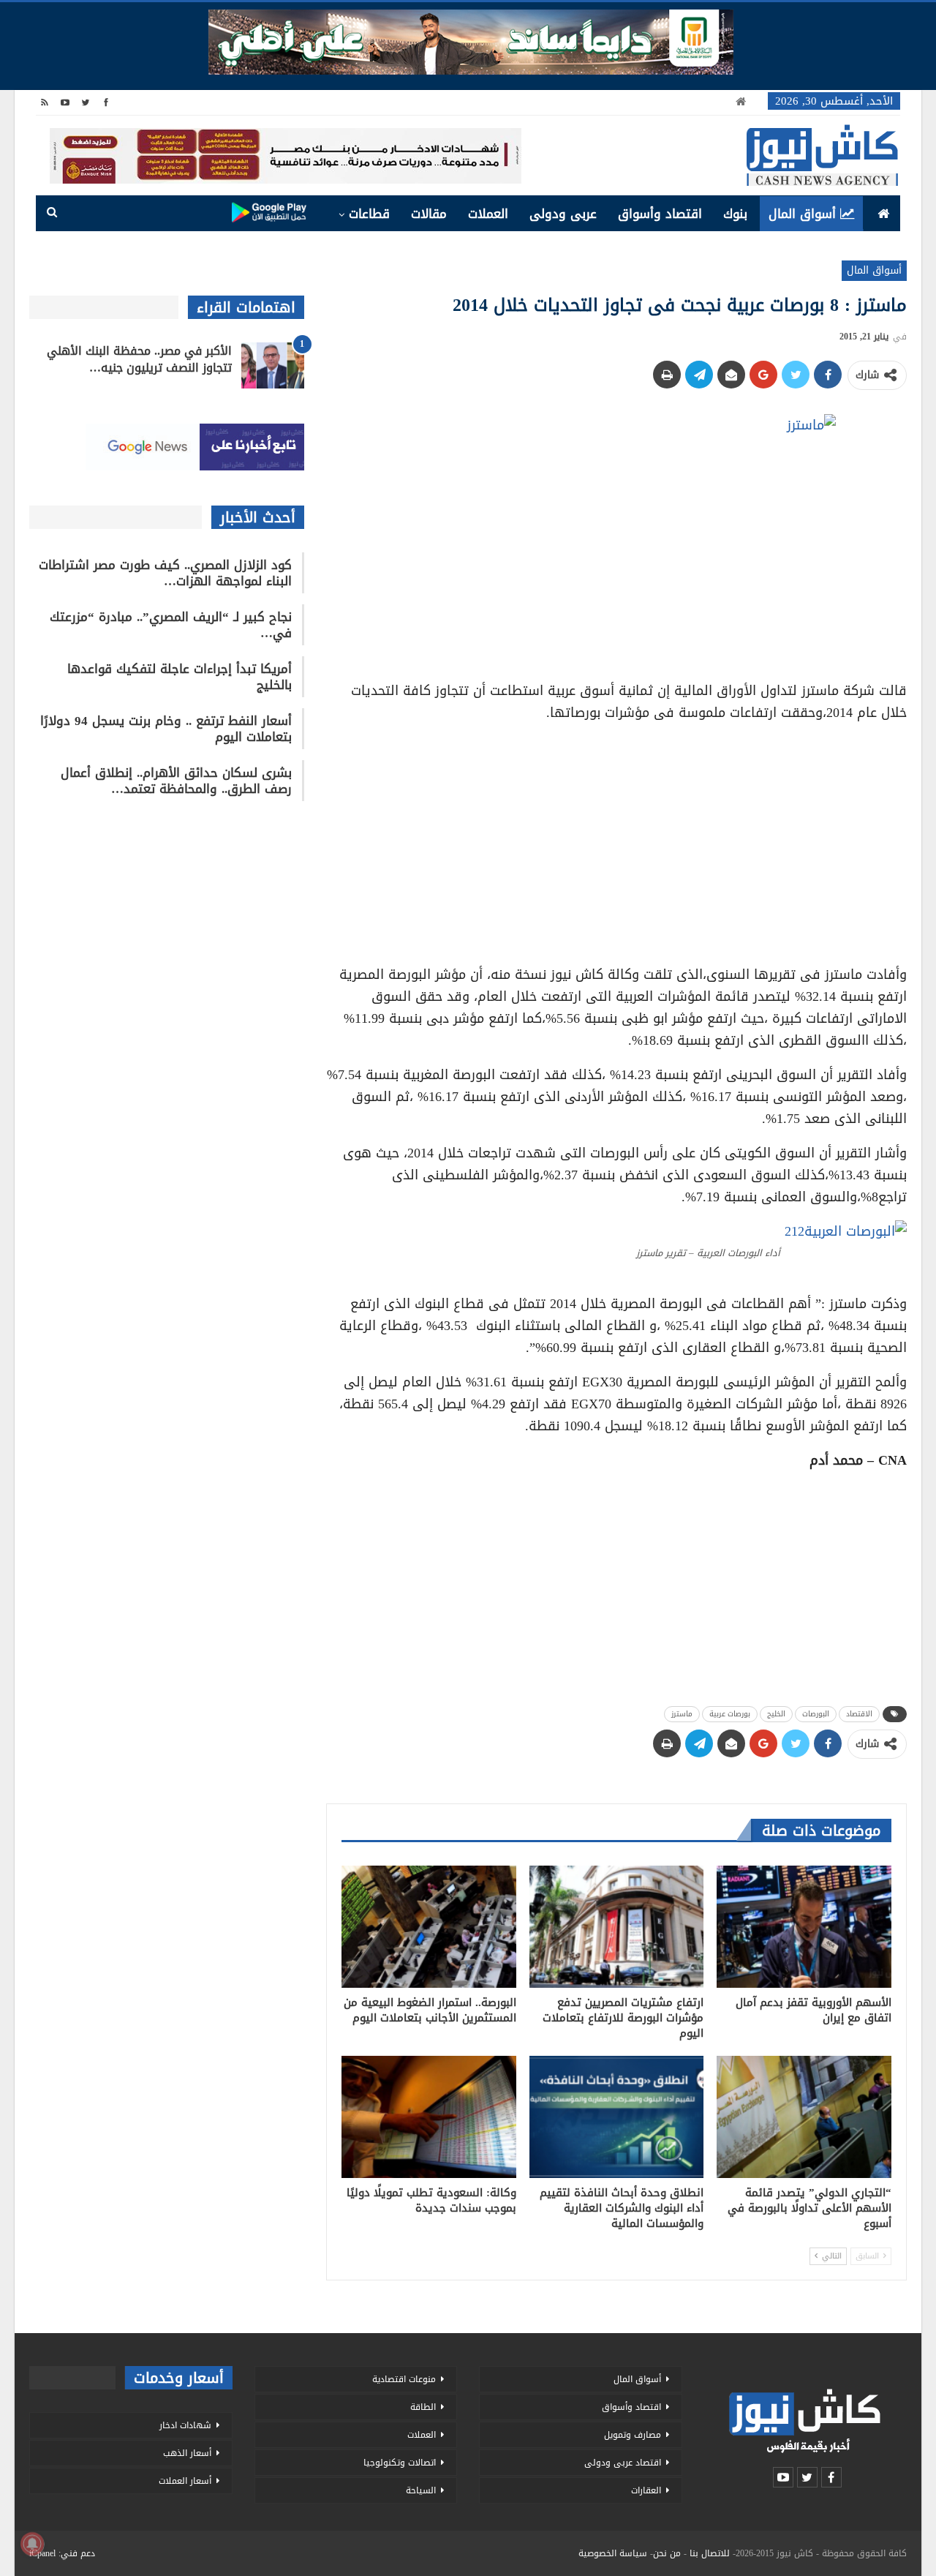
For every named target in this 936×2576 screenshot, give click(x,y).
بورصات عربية (730, 1714)
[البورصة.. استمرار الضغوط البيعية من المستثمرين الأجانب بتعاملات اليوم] (429, 1927)
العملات (488, 214)
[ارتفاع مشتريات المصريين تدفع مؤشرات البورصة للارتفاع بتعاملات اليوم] (617, 1927)
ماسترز (682, 1714)
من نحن (667, 2553)
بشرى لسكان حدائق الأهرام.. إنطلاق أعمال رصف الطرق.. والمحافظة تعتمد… (176, 781)
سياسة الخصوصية (613, 2553)
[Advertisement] (616, 838)
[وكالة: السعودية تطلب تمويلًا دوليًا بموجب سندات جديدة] (429, 2117)
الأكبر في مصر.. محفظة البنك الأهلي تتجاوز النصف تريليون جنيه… (139, 359)
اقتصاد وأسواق (660, 214)
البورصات (816, 1714)
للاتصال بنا (710, 2553)
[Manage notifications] (32, 2544)
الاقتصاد (859, 1714)
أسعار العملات (185, 2481)
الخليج (776, 1714)
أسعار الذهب (187, 2453)
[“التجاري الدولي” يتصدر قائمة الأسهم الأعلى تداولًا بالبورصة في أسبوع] (804, 2117)
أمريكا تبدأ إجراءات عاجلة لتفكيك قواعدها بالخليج (180, 677)
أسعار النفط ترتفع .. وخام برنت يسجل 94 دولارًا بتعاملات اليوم (166, 729)
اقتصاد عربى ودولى (623, 2463)
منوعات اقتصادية (404, 2379)
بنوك (735, 214)
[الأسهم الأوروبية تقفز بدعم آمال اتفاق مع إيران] (804, 1927)
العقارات (646, 2490)
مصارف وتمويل (633, 2435)
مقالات (429, 214)
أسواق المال (802, 214)
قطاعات (369, 214)
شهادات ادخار (185, 2425)
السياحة (421, 2490)
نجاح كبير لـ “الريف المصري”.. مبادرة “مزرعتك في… (171, 625)
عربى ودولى (563, 214)
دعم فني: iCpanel (62, 2553)
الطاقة (423, 2407)
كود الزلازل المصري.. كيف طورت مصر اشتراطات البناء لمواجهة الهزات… (165, 573)
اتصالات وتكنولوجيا (400, 2463)
